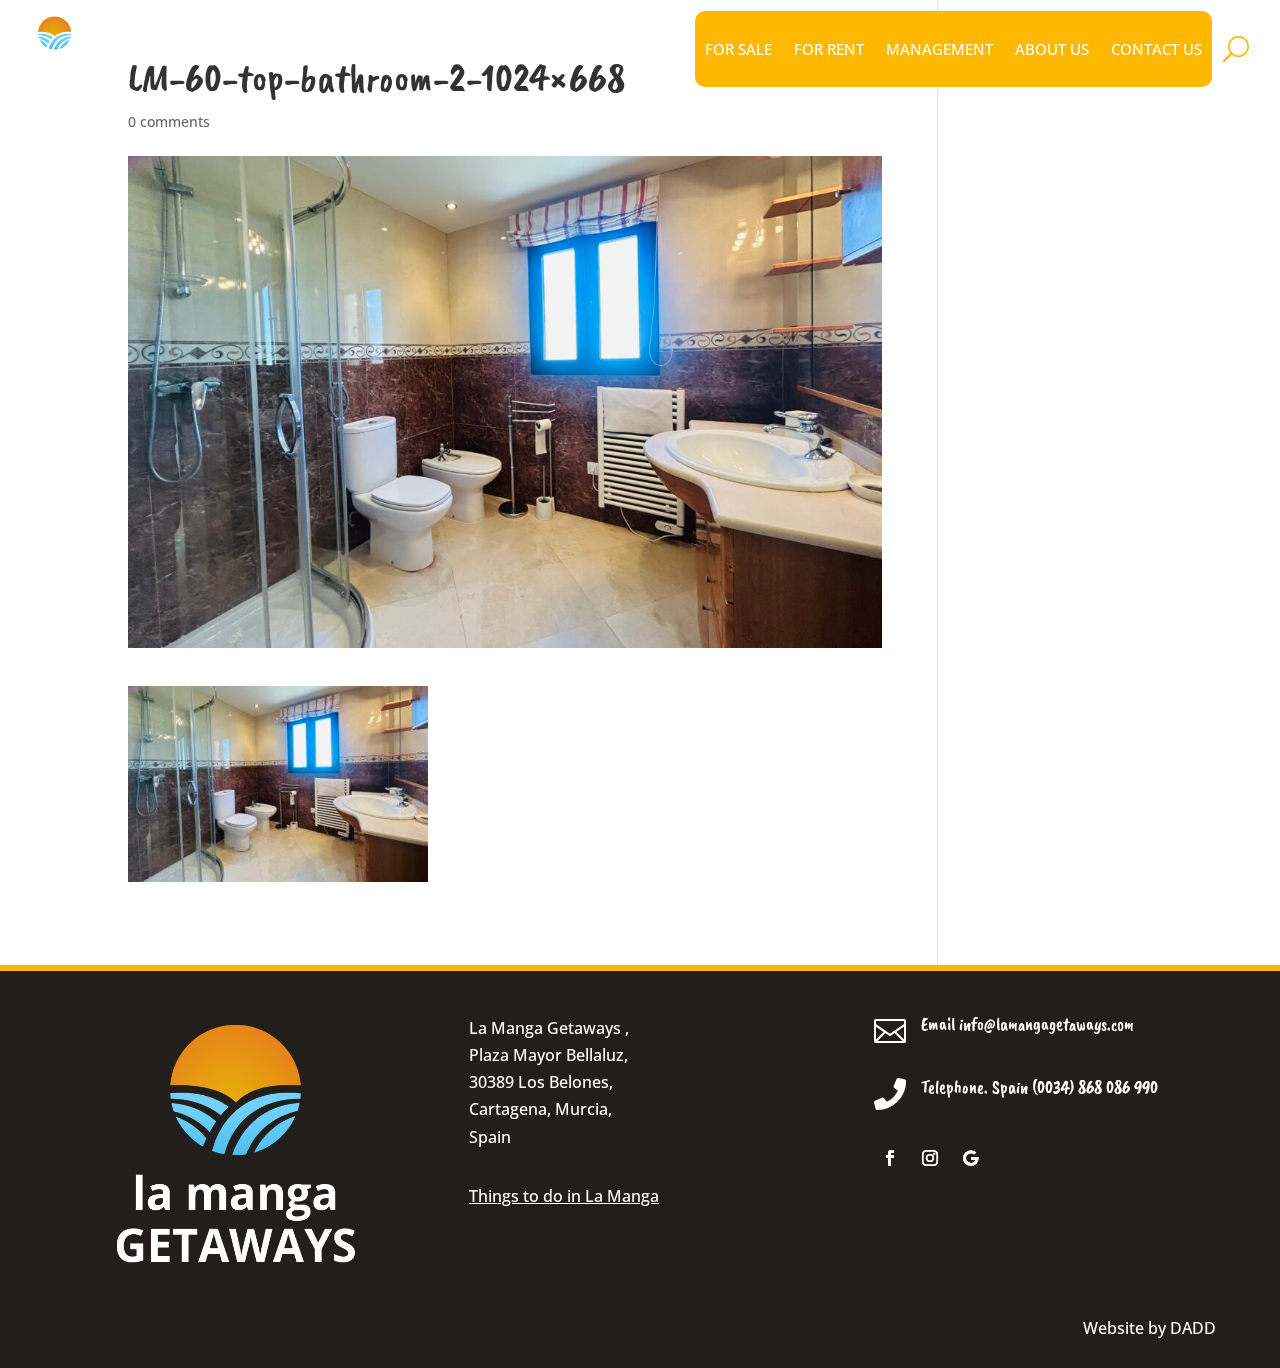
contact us (1156, 49)
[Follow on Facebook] (890, 1158)
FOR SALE (738, 49)
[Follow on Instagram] (930, 1158)
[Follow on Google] (970, 1158)
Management (939, 49)
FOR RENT (829, 49)
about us (1052, 49)
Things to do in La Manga (564, 1196)
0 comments (169, 121)
